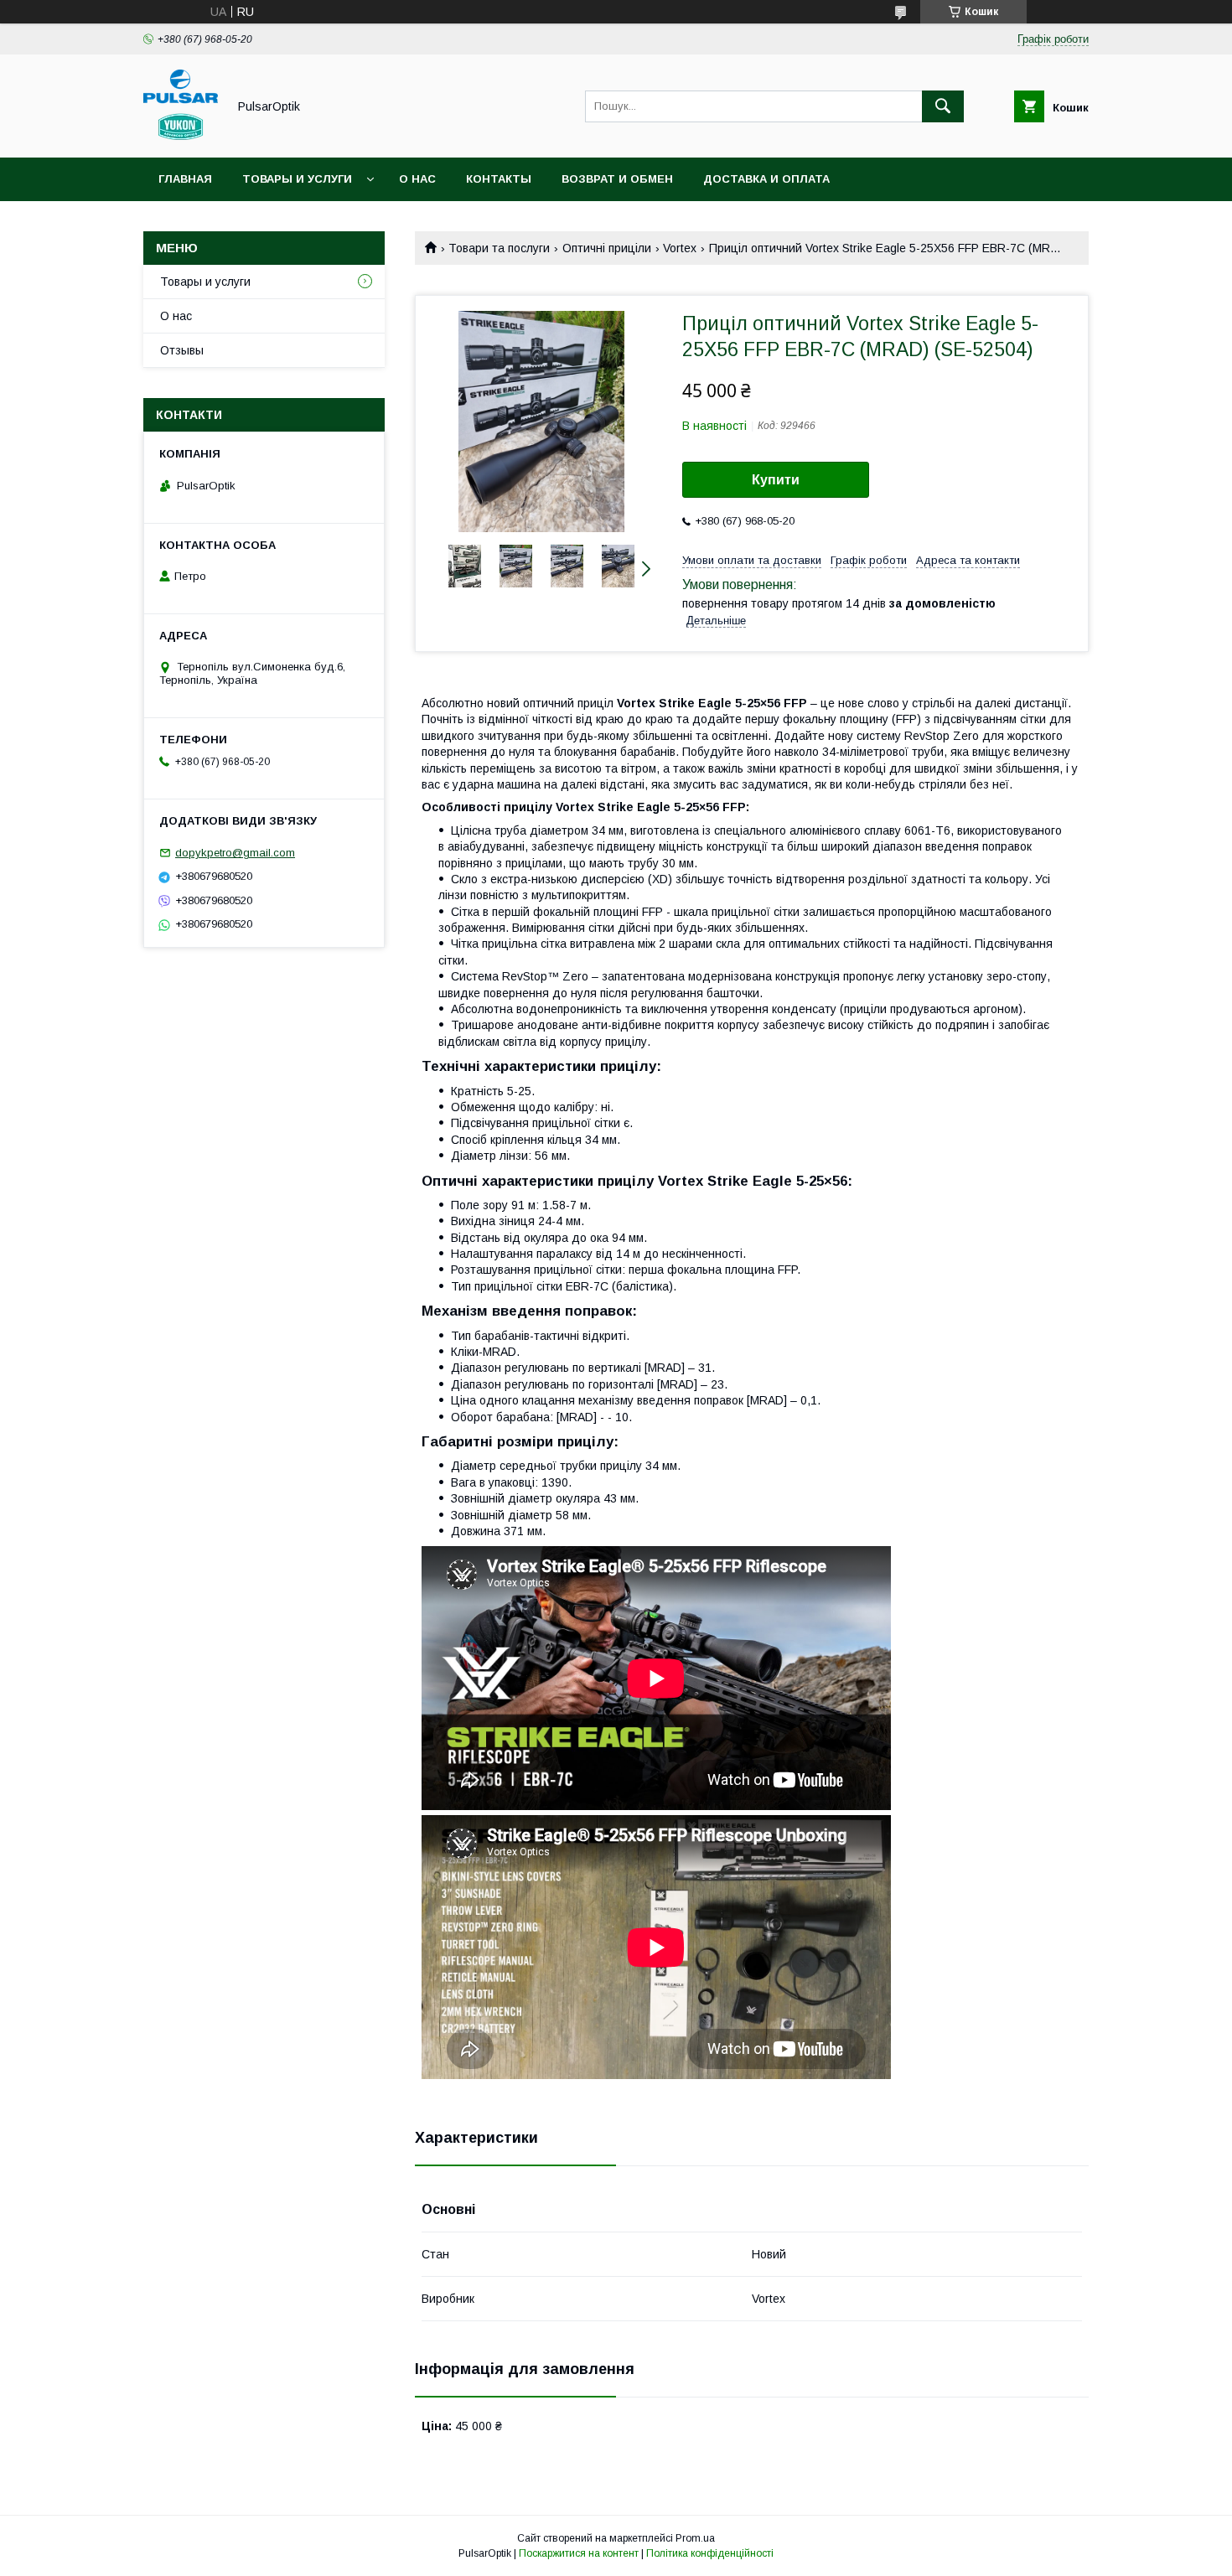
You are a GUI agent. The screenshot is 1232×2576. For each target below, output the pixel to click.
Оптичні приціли (607, 248)
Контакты (499, 179)
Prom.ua (695, 2538)
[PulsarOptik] (181, 136)
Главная (185, 179)
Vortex (680, 248)
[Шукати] (943, 106)
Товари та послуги (499, 248)
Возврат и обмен (617, 179)
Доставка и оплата (766, 179)
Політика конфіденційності (710, 2553)
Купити (776, 480)
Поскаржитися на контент (579, 2553)
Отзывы (182, 350)
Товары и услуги (297, 179)
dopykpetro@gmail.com (235, 853)
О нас (417, 179)
